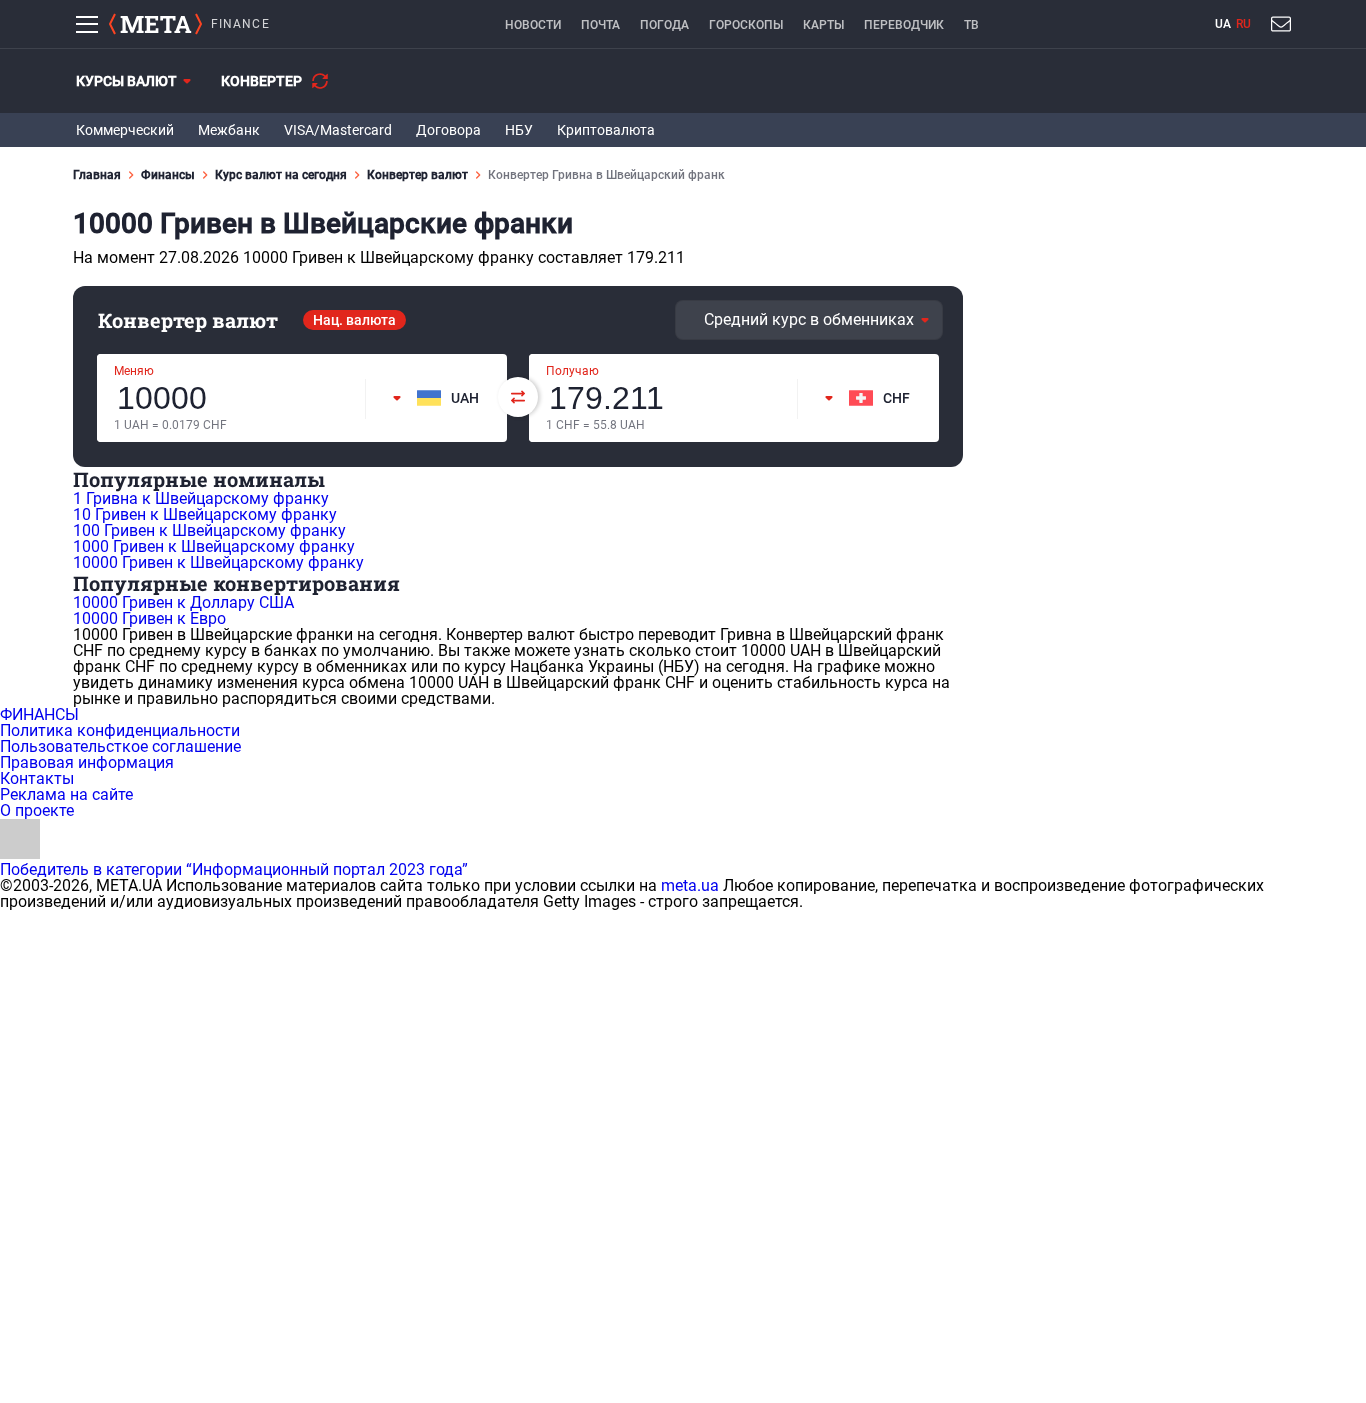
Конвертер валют (417, 175)
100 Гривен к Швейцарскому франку (209, 530)
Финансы (168, 175)
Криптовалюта (606, 130)
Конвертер (261, 81)
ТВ (971, 25)
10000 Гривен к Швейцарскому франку (218, 562)
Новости (533, 25)
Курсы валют (126, 81)
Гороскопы (746, 25)
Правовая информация (87, 762)
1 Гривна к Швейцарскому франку (201, 498)
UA (1223, 24)
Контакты (37, 778)
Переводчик (904, 25)
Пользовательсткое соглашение (120, 746)
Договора (448, 130)
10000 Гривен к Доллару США (183, 602)
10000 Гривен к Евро (149, 618)
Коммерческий (125, 130)
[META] (155, 24)
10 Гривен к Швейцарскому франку (205, 514)
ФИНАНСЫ (39, 714)
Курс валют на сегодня (281, 175)
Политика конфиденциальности (120, 730)
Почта (600, 25)
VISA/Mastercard (338, 130)
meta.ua (690, 885)
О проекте (37, 810)
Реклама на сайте (66, 794)
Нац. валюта (354, 320)
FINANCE (240, 24)
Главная (97, 175)
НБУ (519, 130)
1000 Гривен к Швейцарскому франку (214, 546)
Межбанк (229, 130)
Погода (664, 25)
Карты (823, 25)
